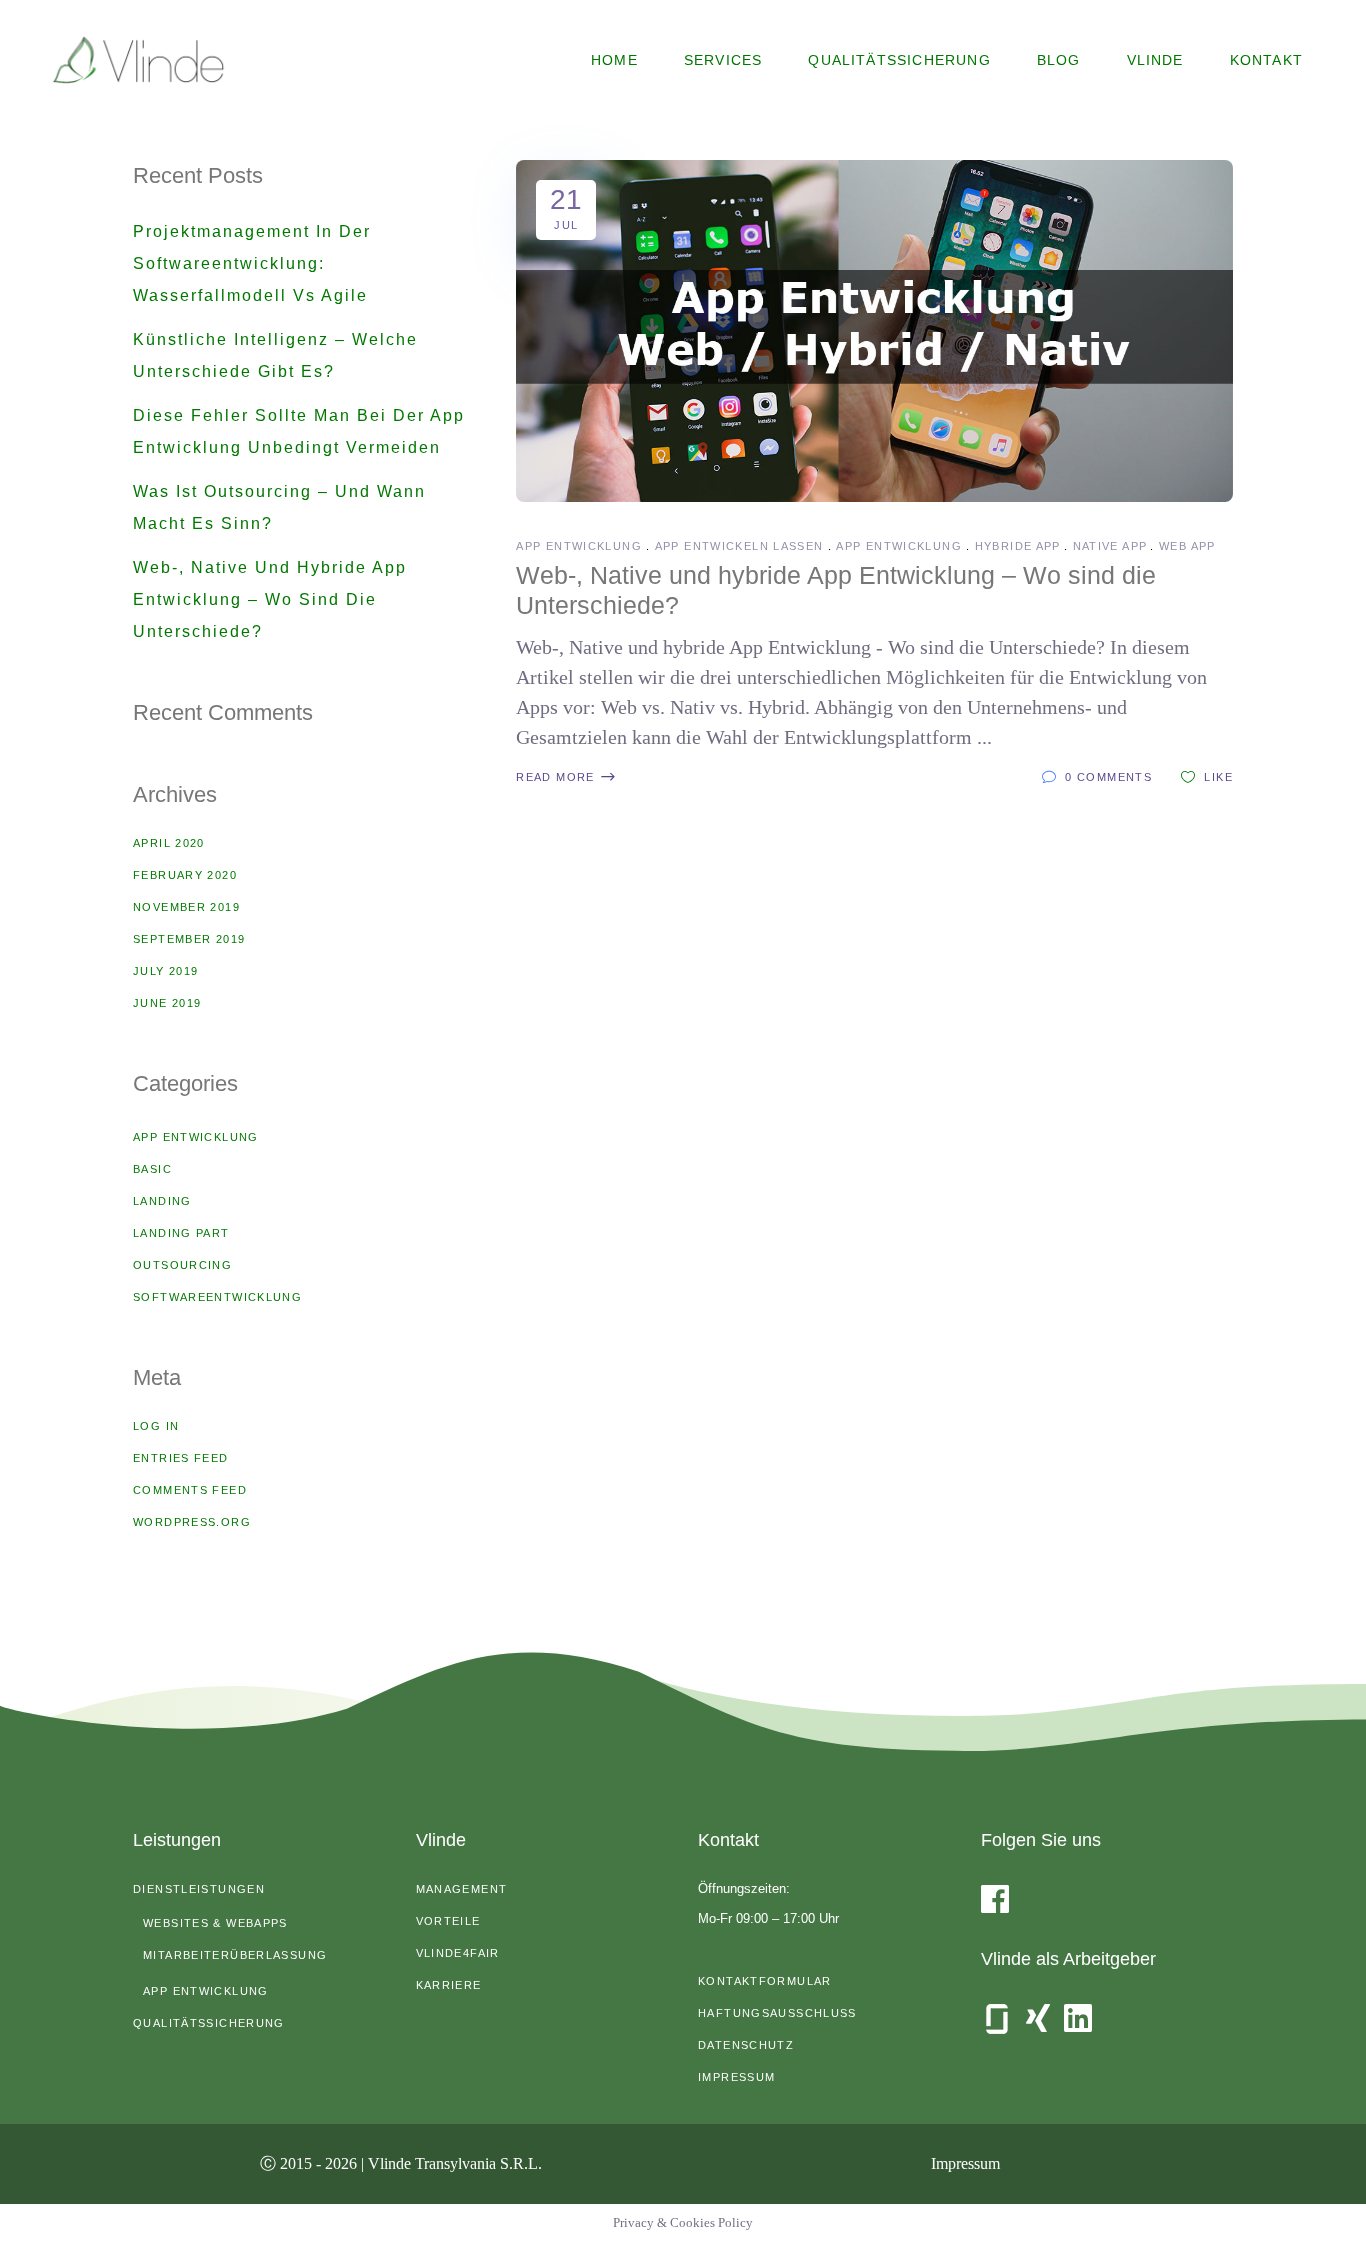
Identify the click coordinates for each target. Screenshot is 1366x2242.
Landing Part (181, 1233)
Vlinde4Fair (458, 1953)
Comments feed (190, 1490)
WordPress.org (192, 1522)
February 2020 (185, 875)
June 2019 (167, 1003)
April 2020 (169, 843)
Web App (1187, 546)
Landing (162, 1201)
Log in (156, 1426)
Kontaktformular (765, 1981)
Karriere (449, 1985)
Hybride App (1017, 546)
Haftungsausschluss (777, 2013)
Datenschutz (746, 2045)
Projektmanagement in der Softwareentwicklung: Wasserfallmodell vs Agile (252, 263)
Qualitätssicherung (209, 2023)
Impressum (736, 2077)
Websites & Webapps (215, 1923)
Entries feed (181, 1458)
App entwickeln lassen (739, 546)
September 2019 (189, 939)
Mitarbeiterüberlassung (235, 1955)
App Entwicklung (579, 546)
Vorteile (448, 1921)
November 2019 (186, 907)
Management (462, 1889)
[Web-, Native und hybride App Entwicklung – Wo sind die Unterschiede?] (874, 331)
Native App (1110, 546)
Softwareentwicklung (217, 1297)
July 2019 (165, 971)
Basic (152, 1169)
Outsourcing (182, 1265)
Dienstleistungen (199, 1889)
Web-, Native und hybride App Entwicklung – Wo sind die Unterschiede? (270, 599)
